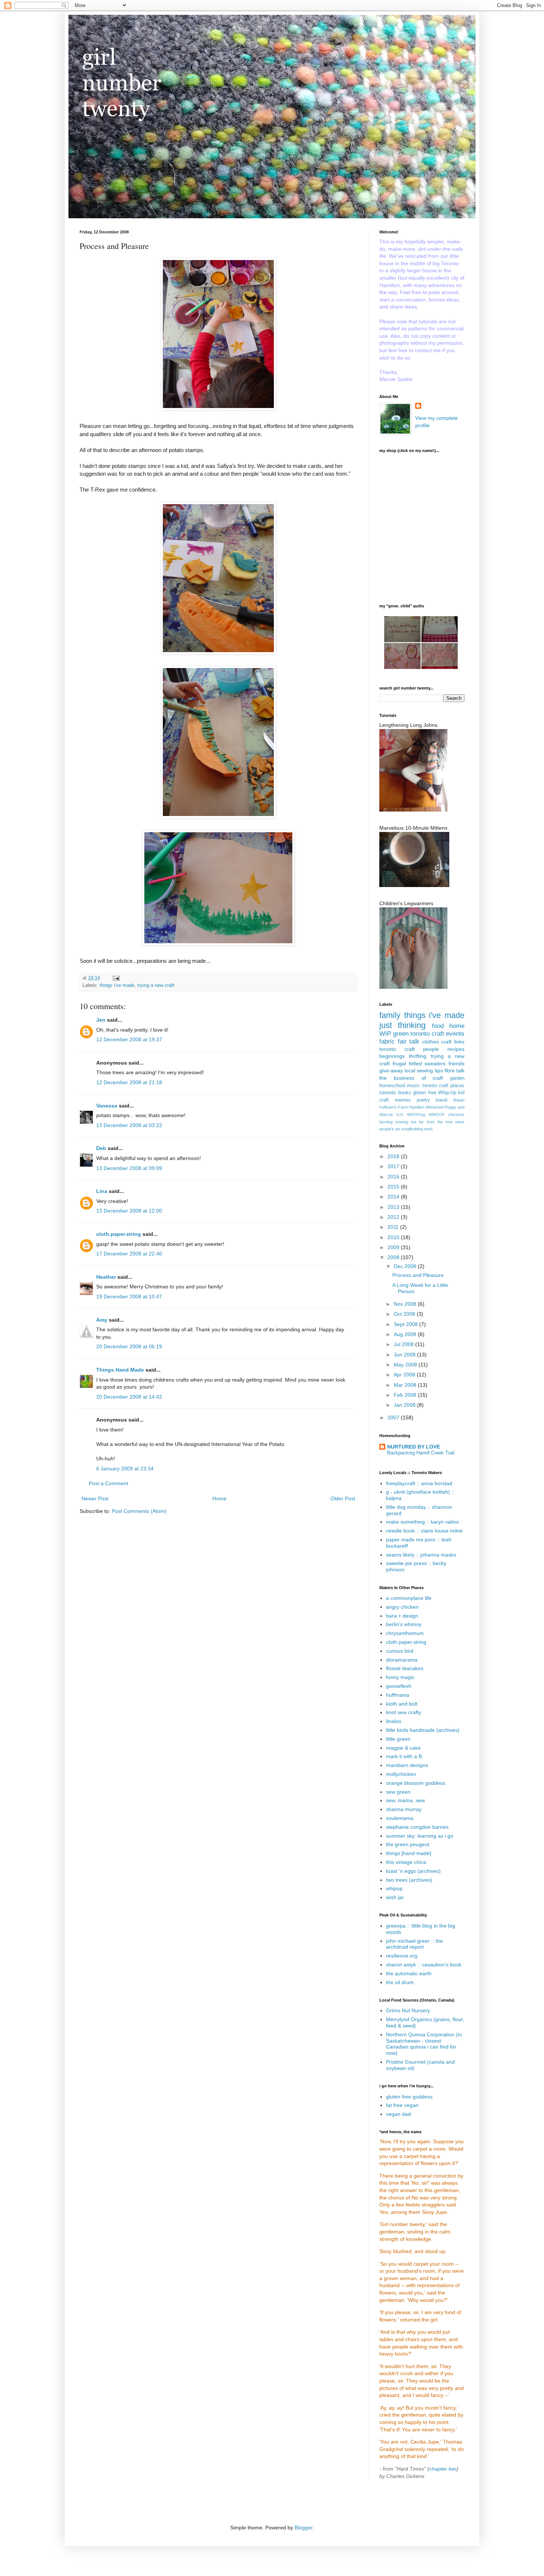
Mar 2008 (406, 1385)
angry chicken (402, 1607)
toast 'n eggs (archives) (413, 1871)
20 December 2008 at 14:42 (129, 1397)
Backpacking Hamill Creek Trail (421, 1453)
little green (398, 1739)
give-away (391, 1070)
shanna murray (404, 1809)
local (410, 1070)
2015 (394, 1187)
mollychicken (401, 1774)
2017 (394, 1166)
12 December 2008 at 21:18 (129, 1082)
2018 (394, 1156)
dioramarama (402, 1660)
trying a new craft (156, 985)
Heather (106, 1277)
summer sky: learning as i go (420, 1836)
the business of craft (411, 1078)
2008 (394, 1257)
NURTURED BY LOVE (414, 1447)
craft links (453, 1042)
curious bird (400, 1651)
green (401, 1034)
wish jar (395, 1897)
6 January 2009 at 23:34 (125, 1469)
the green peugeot (408, 1844)
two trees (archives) (409, 1880)
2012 (394, 1217)
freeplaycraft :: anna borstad (419, 1483)
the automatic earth (409, 1973)
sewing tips (430, 1070)
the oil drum (400, 1982)
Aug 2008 (406, 1334)
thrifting (418, 1056)
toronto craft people (409, 1049)
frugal (399, 1063)
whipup (394, 1888)
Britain (459, 1100)
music (414, 1086)
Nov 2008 (406, 1304)
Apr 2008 (405, 1375)
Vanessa (107, 1106)
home (457, 1026)
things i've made (117, 985)
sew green (398, 1792)
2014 (394, 1197)
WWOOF (437, 1115)
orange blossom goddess (416, 1783)
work (429, 1129)
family (390, 1015)
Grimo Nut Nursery (408, 2010)
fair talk (409, 1041)
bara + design (402, 1616)
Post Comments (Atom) (139, 1511)
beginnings (392, 1056)
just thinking (402, 1025)
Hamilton (417, 1107)
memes (403, 1100)
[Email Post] (116, 978)
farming (386, 1122)
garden (457, 1078)
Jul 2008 (404, 1344)
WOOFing (416, 1115)
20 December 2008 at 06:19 (129, 1346)
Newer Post (95, 1498)
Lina (102, 1191)
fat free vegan (402, 2105)
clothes (431, 1042)
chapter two (443, 2469)
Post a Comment (108, 1483)
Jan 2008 (405, 1405)
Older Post (343, 1498)
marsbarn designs (407, 1765)
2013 (394, 1207)
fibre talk (454, 1070)
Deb (101, 1148)
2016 (394, 1177)
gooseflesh (399, 1686)
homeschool (392, 1086)
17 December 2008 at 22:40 (129, 1254)
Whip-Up (447, 1093)
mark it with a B (404, 1756)
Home (219, 1498)
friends (456, 1063)
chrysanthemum (405, 1633)
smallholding (412, 1129)
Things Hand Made (120, 1370)
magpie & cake (403, 1748)
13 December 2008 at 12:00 (129, 1211)
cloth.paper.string (119, 1234)
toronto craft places (444, 1086)
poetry (423, 1100)
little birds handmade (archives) (423, 1730)
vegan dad (398, 2114)
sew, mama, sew (405, 1800)
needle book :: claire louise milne (424, 1531)
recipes (456, 1049)
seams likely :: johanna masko (421, 1555)
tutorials (388, 1093)
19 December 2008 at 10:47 (129, 1297)
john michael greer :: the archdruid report (414, 1944)
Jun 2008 (405, 1355)
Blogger (303, 2528)
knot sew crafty (404, 1712)
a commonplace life (409, 1598)
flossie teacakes (405, 1668)
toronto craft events (437, 1034)
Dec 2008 (406, 1266)
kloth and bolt (402, 1704)
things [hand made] (409, 1853)
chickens (456, 1115)
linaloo (394, 1721)
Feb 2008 (406, 1395)
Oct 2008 (405, 1314)
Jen (101, 1020)
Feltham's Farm (394, 1107)
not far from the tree (432, 1122)
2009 (394, 1247)
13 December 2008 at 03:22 (129, 1125)
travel (441, 1100)
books (405, 1093)
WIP (385, 1034)
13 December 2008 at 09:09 (129, 1168)
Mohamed (435, 1107)
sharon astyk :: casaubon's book (424, 1965)
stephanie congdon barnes (417, 1827)
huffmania (398, 1695)
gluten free (424, 1093)
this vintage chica (406, 1862)
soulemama (400, 1818)
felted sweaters (427, 1063)
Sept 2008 (407, 1324)
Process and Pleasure (418, 1275)
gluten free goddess (409, 2097)
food (438, 1026)
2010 (394, 1237)
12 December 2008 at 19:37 (129, 1039)
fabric (387, 1041)
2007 (394, 1417)
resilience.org (402, 1956)
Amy (102, 1320)
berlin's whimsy (404, 1624)
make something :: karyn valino (422, 1522)
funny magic (400, 1677)
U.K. (400, 1115)
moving (402, 1122)
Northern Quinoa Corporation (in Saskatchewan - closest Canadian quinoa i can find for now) (424, 2044)
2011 (394, 1227)
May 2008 (406, 1365)
